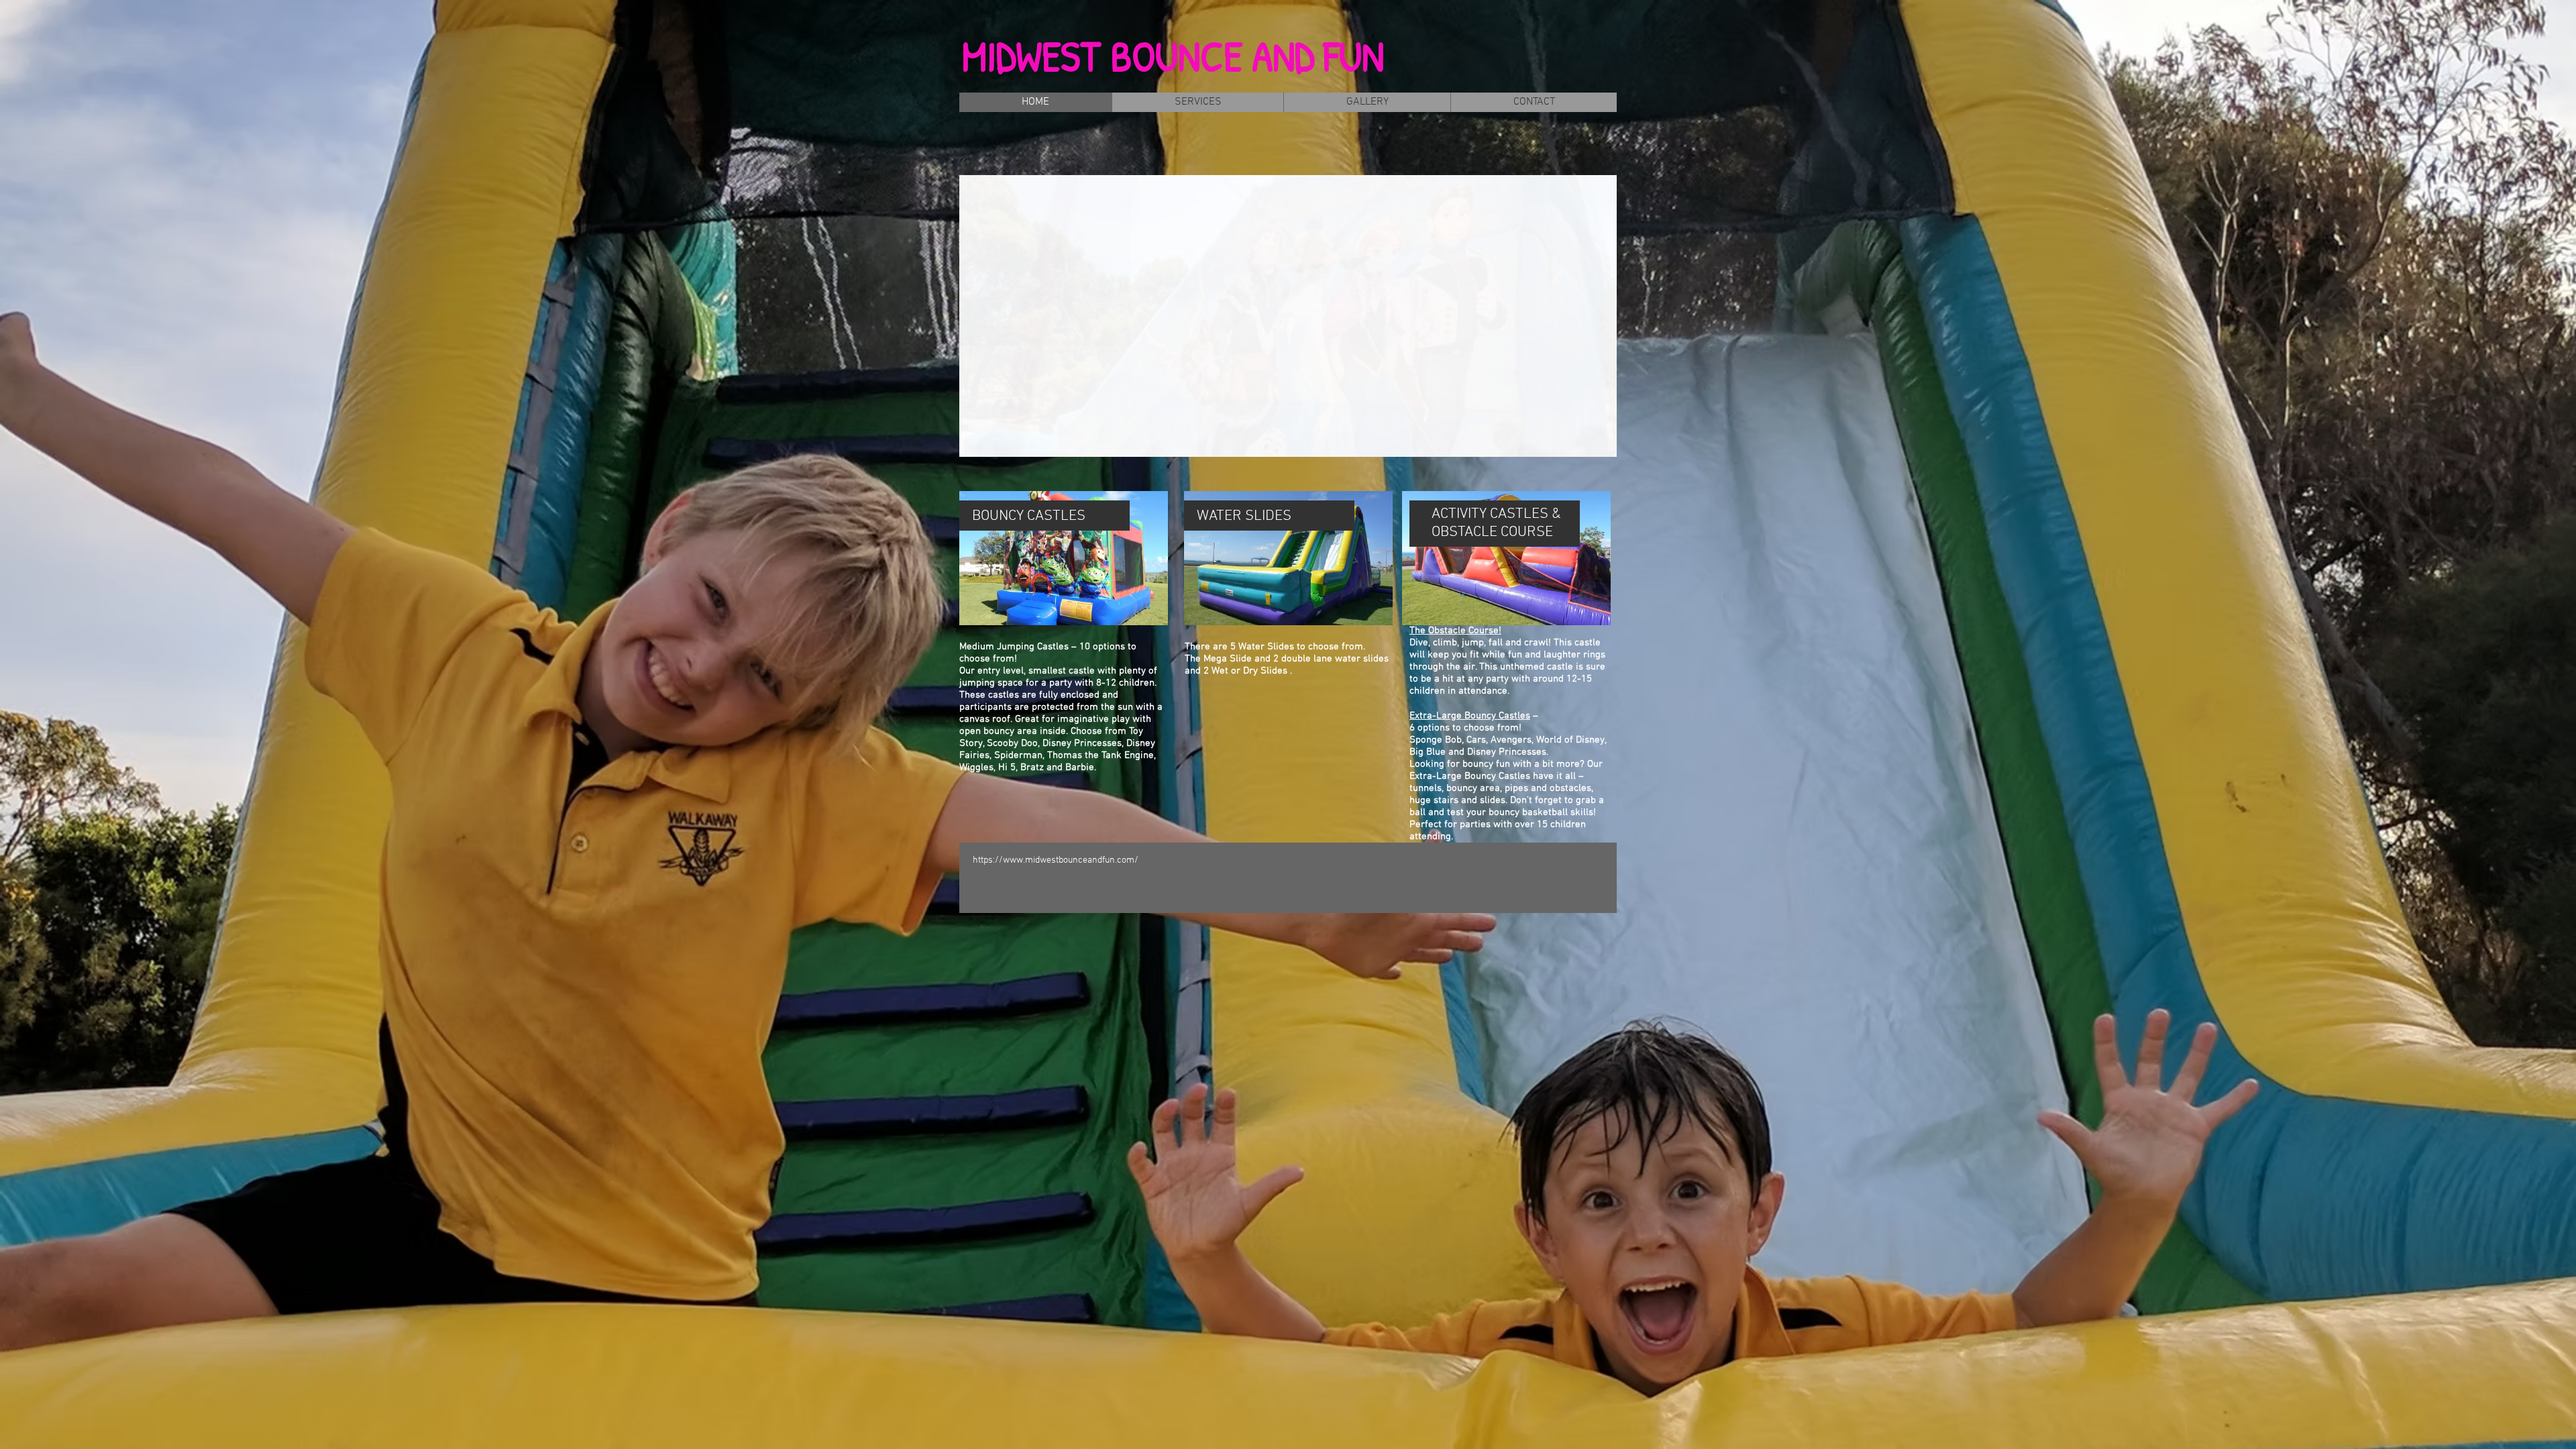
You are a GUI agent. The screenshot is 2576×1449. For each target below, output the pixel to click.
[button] (1288, 316)
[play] (1584, 445)
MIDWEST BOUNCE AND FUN (1173, 56)
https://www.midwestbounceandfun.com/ (1056, 860)
